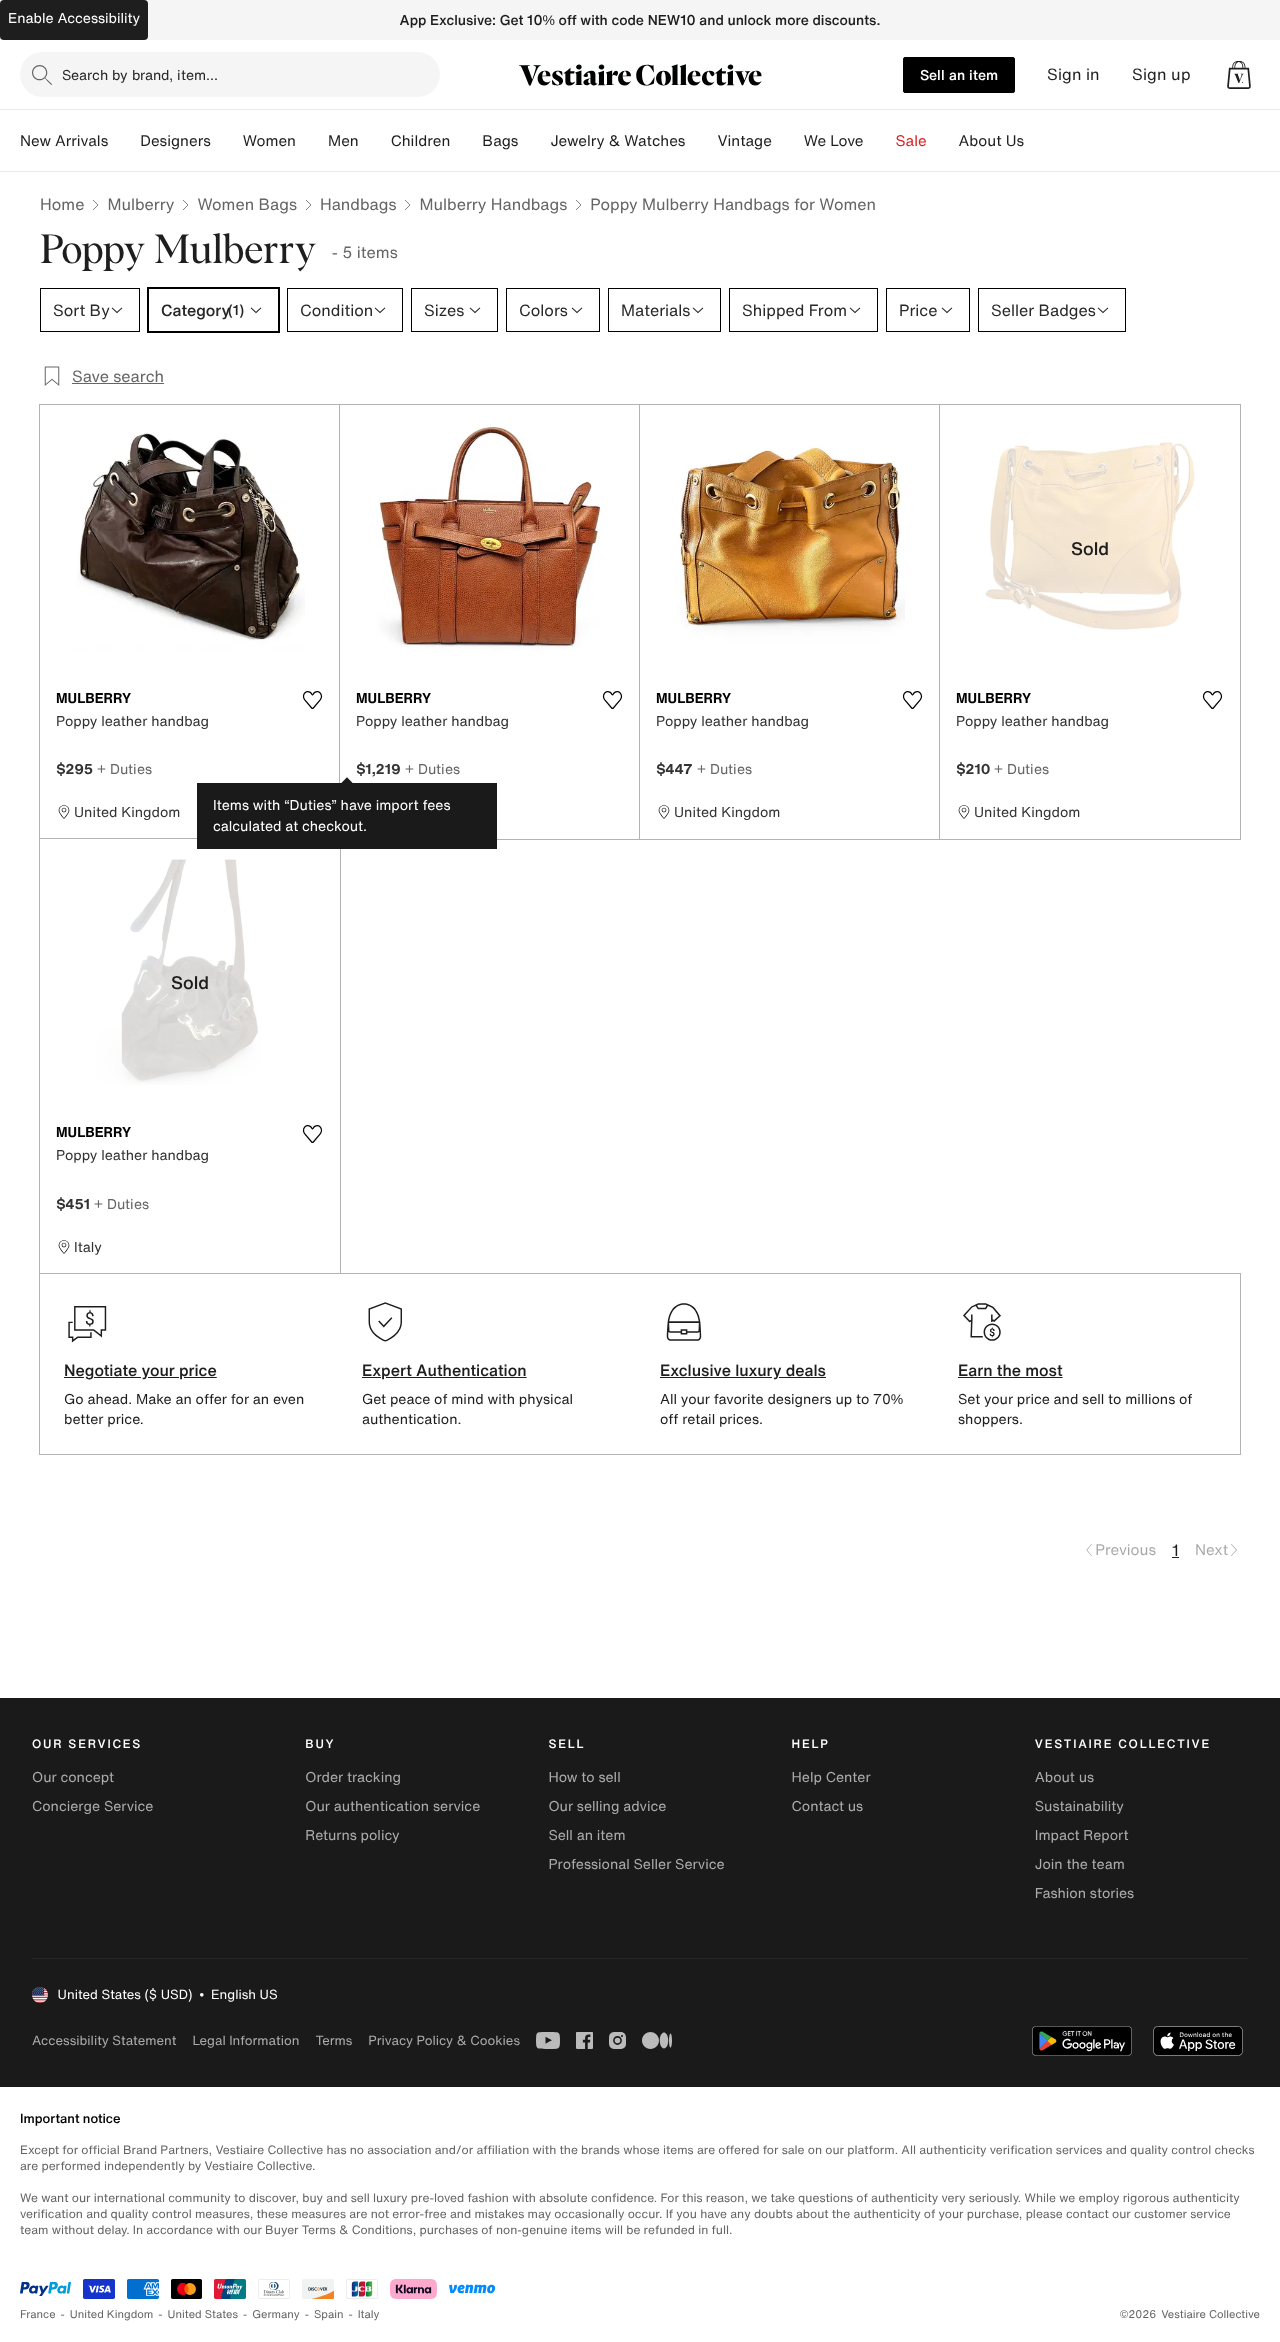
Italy (369, 2314)
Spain (329, 2314)
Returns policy (352, 1835)
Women (269, 141)
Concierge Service (92, 1806)
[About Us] (1040, 141)
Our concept (73, 1777)
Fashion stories (1084, 1893)
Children (421, 141)
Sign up (1161, 74)
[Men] (375, 141)
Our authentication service (392, 1806)
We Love (834, 141)
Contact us (828, 1806)
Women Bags (247, 204)
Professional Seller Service (636, 1864)
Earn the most (1010, 1370)
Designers (175, 141)
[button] (1239, 75)
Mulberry (140, 204)
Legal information (245, 2040)
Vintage (744, 141)
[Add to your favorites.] (312, 700)
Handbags (358, 204)
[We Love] (880, 141)
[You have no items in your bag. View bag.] (1239, 75)
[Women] (312, 141)
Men (343, 141)
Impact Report (1082, 1835)
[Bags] (534, 141)
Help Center (831, 1777)
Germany (276, 2314)
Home (62, 204)
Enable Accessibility (74, 18)
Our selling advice (607, 1806)
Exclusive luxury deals (743, 1370)
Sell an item (959, 74)
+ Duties (124, 768)
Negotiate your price (140, 1370)
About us (1064, 1777)
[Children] (466, 141)
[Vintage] (788, 141)
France (38, 2314)
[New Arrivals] (124, 141)
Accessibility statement (104, 2040)
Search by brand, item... (140, 74)
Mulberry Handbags (493, 204)
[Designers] (227, 141)
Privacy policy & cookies (444, 2040)
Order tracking (353, 1777)
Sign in (1073, 74)
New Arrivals (64, 141)
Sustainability (1079, 1806)
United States (203, 2314)
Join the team (1080, 1864)
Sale (911, 141)
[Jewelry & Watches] (701, 141)
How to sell (584, 1777)
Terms (333, 2040)
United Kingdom (112, 2314)
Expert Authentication (444, 1370)
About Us (991, 141)
